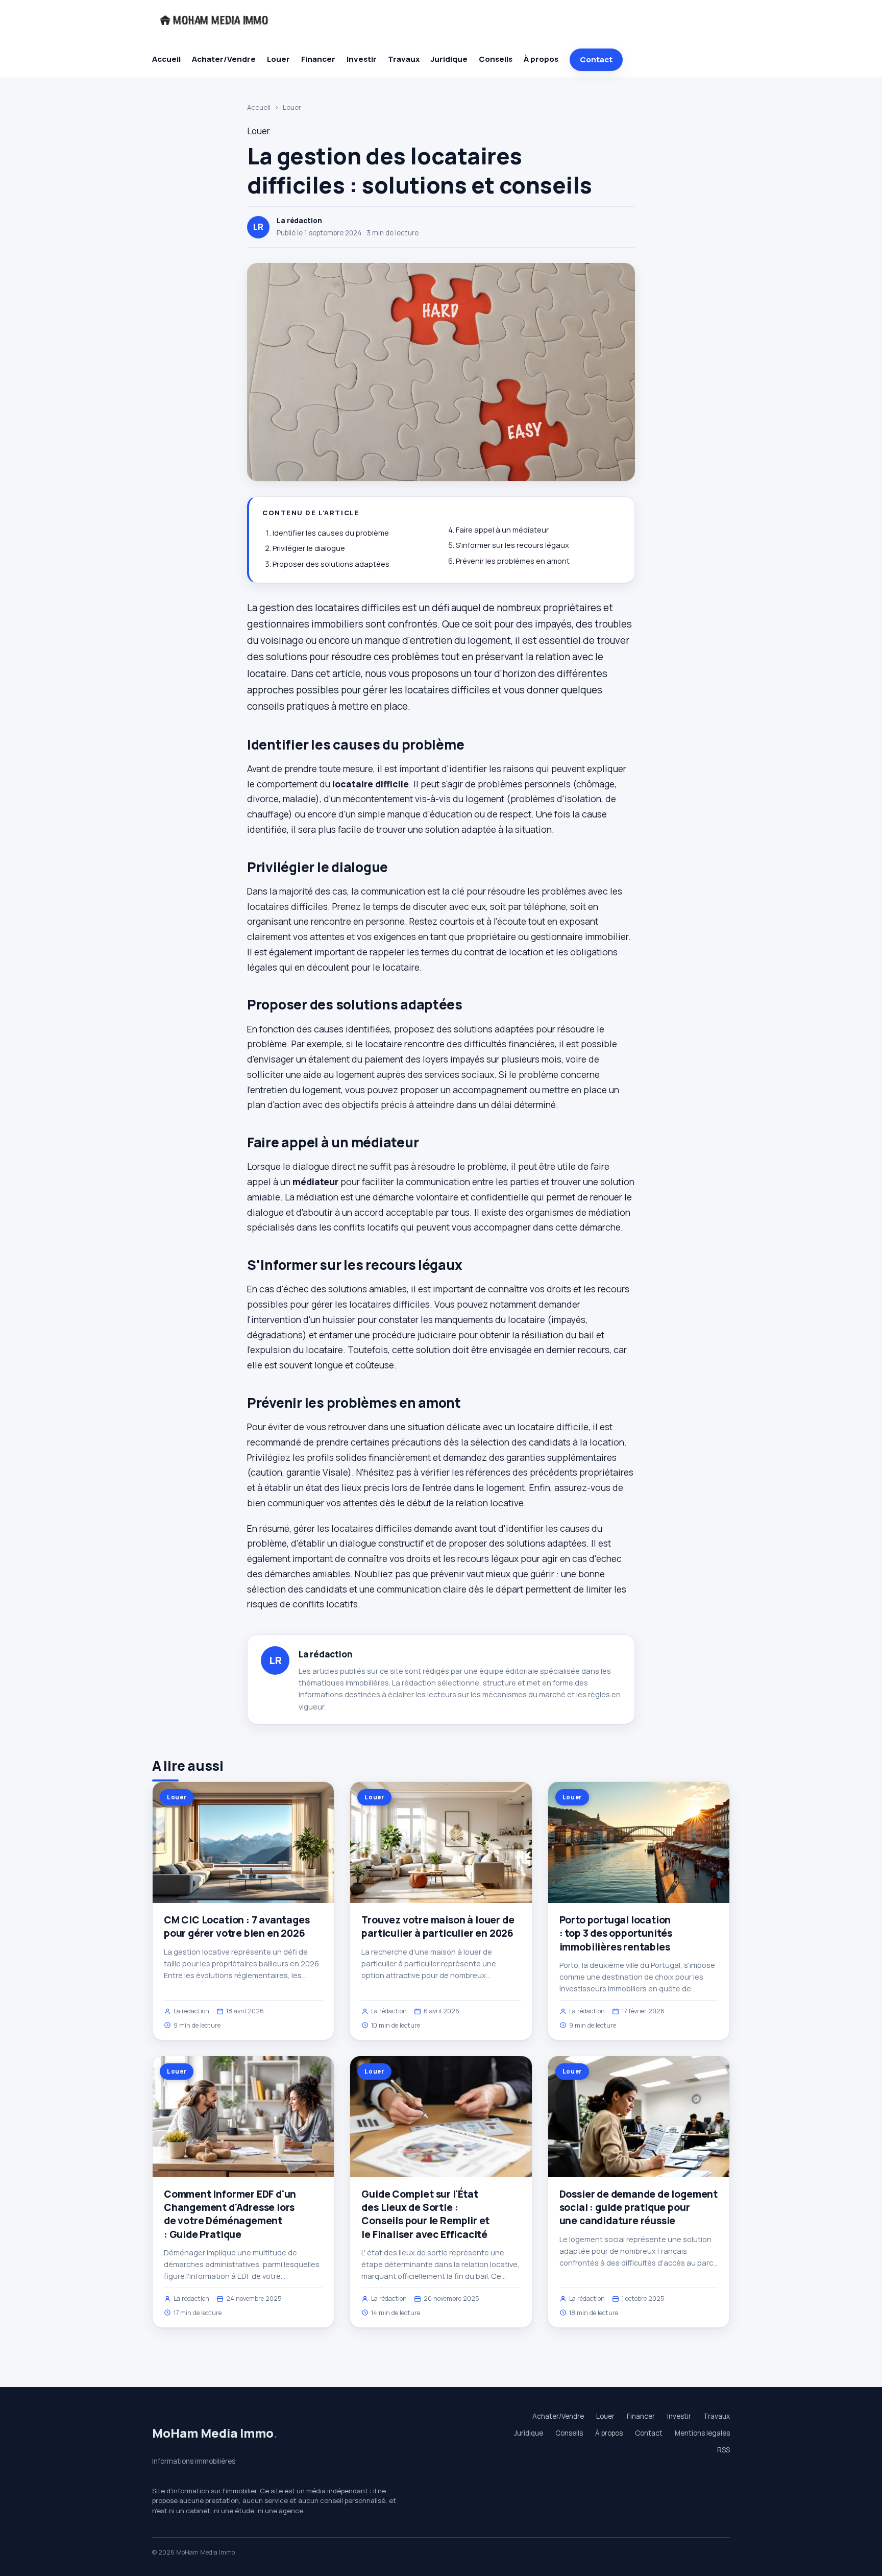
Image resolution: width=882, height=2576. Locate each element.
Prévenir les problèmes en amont (513, 561)
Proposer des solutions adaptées (331, 564)
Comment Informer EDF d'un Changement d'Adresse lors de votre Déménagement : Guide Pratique (230, 2214)
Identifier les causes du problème (331, 533)
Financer (318, 59)
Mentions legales (702, 2433)
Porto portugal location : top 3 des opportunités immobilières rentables (616, 1933)
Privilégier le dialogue (309, 548)
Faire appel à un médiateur (502, 530)
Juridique (449, 59)
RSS (724, 2450)
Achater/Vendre (224, 59)
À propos (541, 59)
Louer (278, 59)
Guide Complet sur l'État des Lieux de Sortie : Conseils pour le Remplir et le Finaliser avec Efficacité (425, 2214)
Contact (596, 59)
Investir (362, 59)
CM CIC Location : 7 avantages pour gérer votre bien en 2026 (237, 1927)
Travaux (404, 59)
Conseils (496, 59)
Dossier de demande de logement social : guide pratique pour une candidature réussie (639, 2207)
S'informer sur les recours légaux (512, 545)
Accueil (166, 59)
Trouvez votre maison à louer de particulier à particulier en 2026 (438, 1927)
